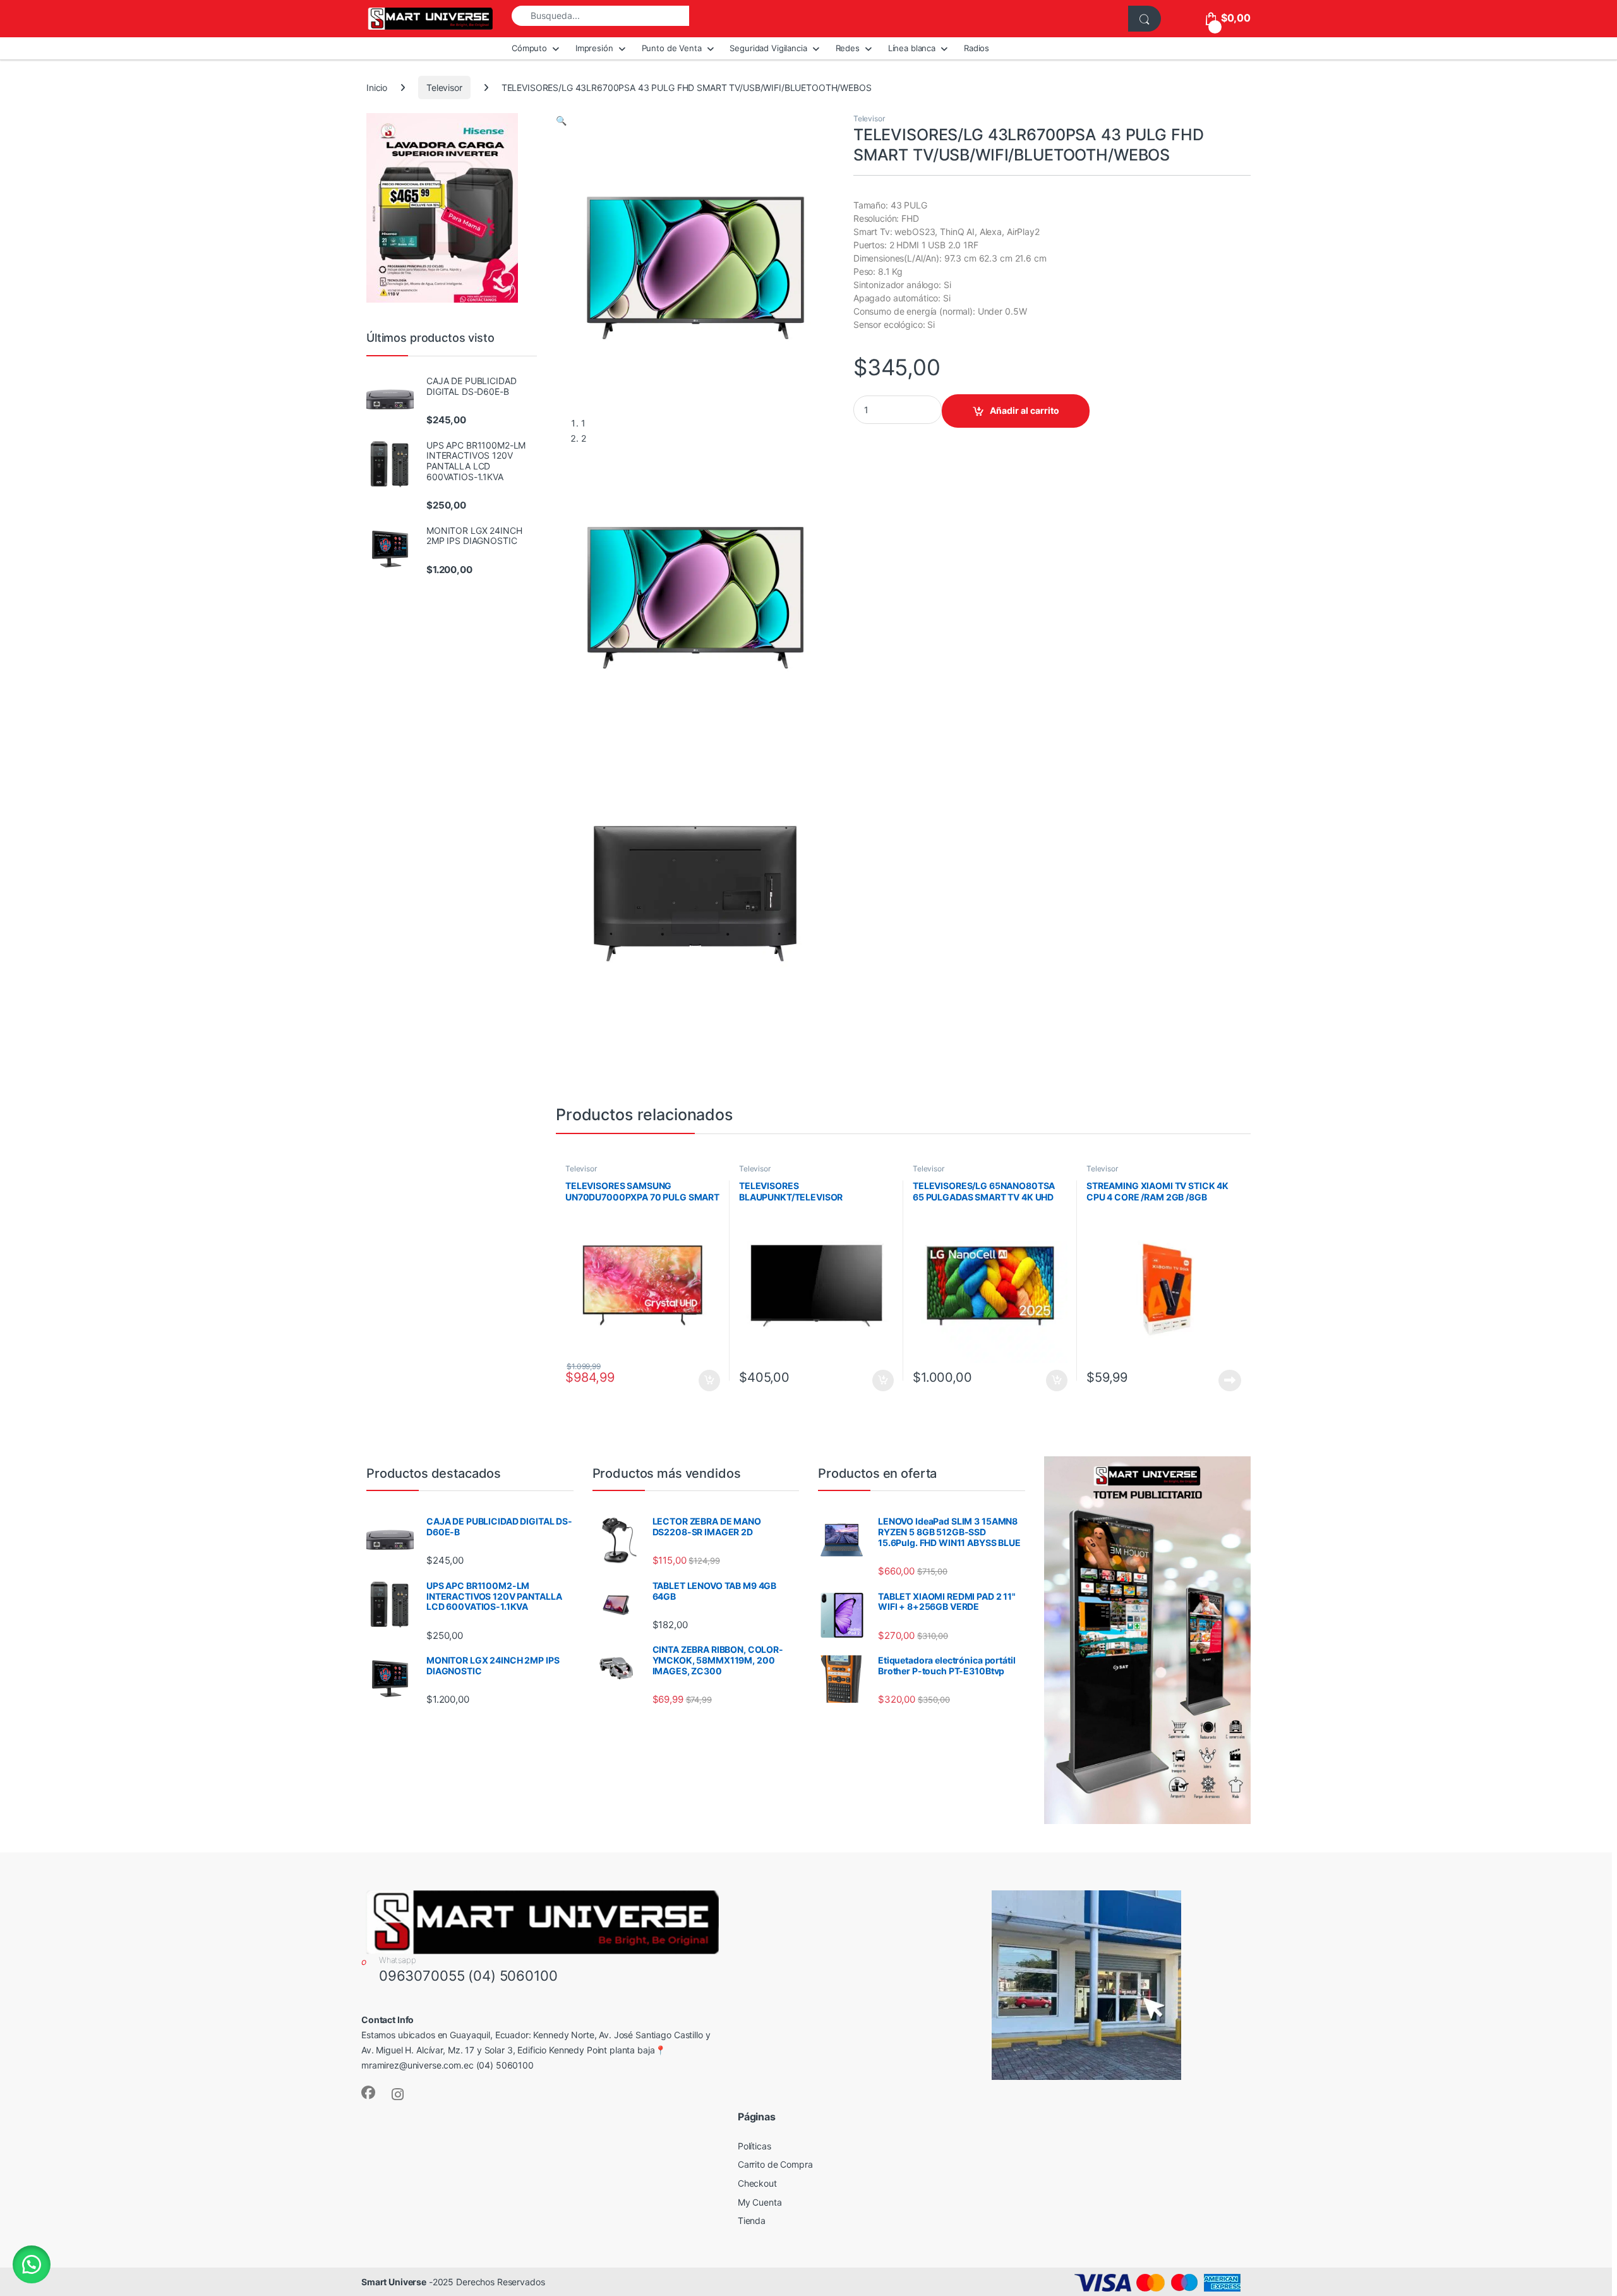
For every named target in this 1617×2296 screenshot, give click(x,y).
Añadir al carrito (1025, 410)
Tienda (752, 2220)
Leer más (1230, 1381)
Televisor (444, 88)
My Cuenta (760, 2202)
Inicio (377, 88)
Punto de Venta (672, 48)
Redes (848, 48)
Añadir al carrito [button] (707, 1381)
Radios (977, 48)
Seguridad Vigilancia (768, 48)
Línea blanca (912, 48)
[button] (561, 120)
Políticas (754, 2146)
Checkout (757, 2183)
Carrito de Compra (775, 2164)
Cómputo (529, 48)
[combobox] (600, 16)
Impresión (594, 48)
